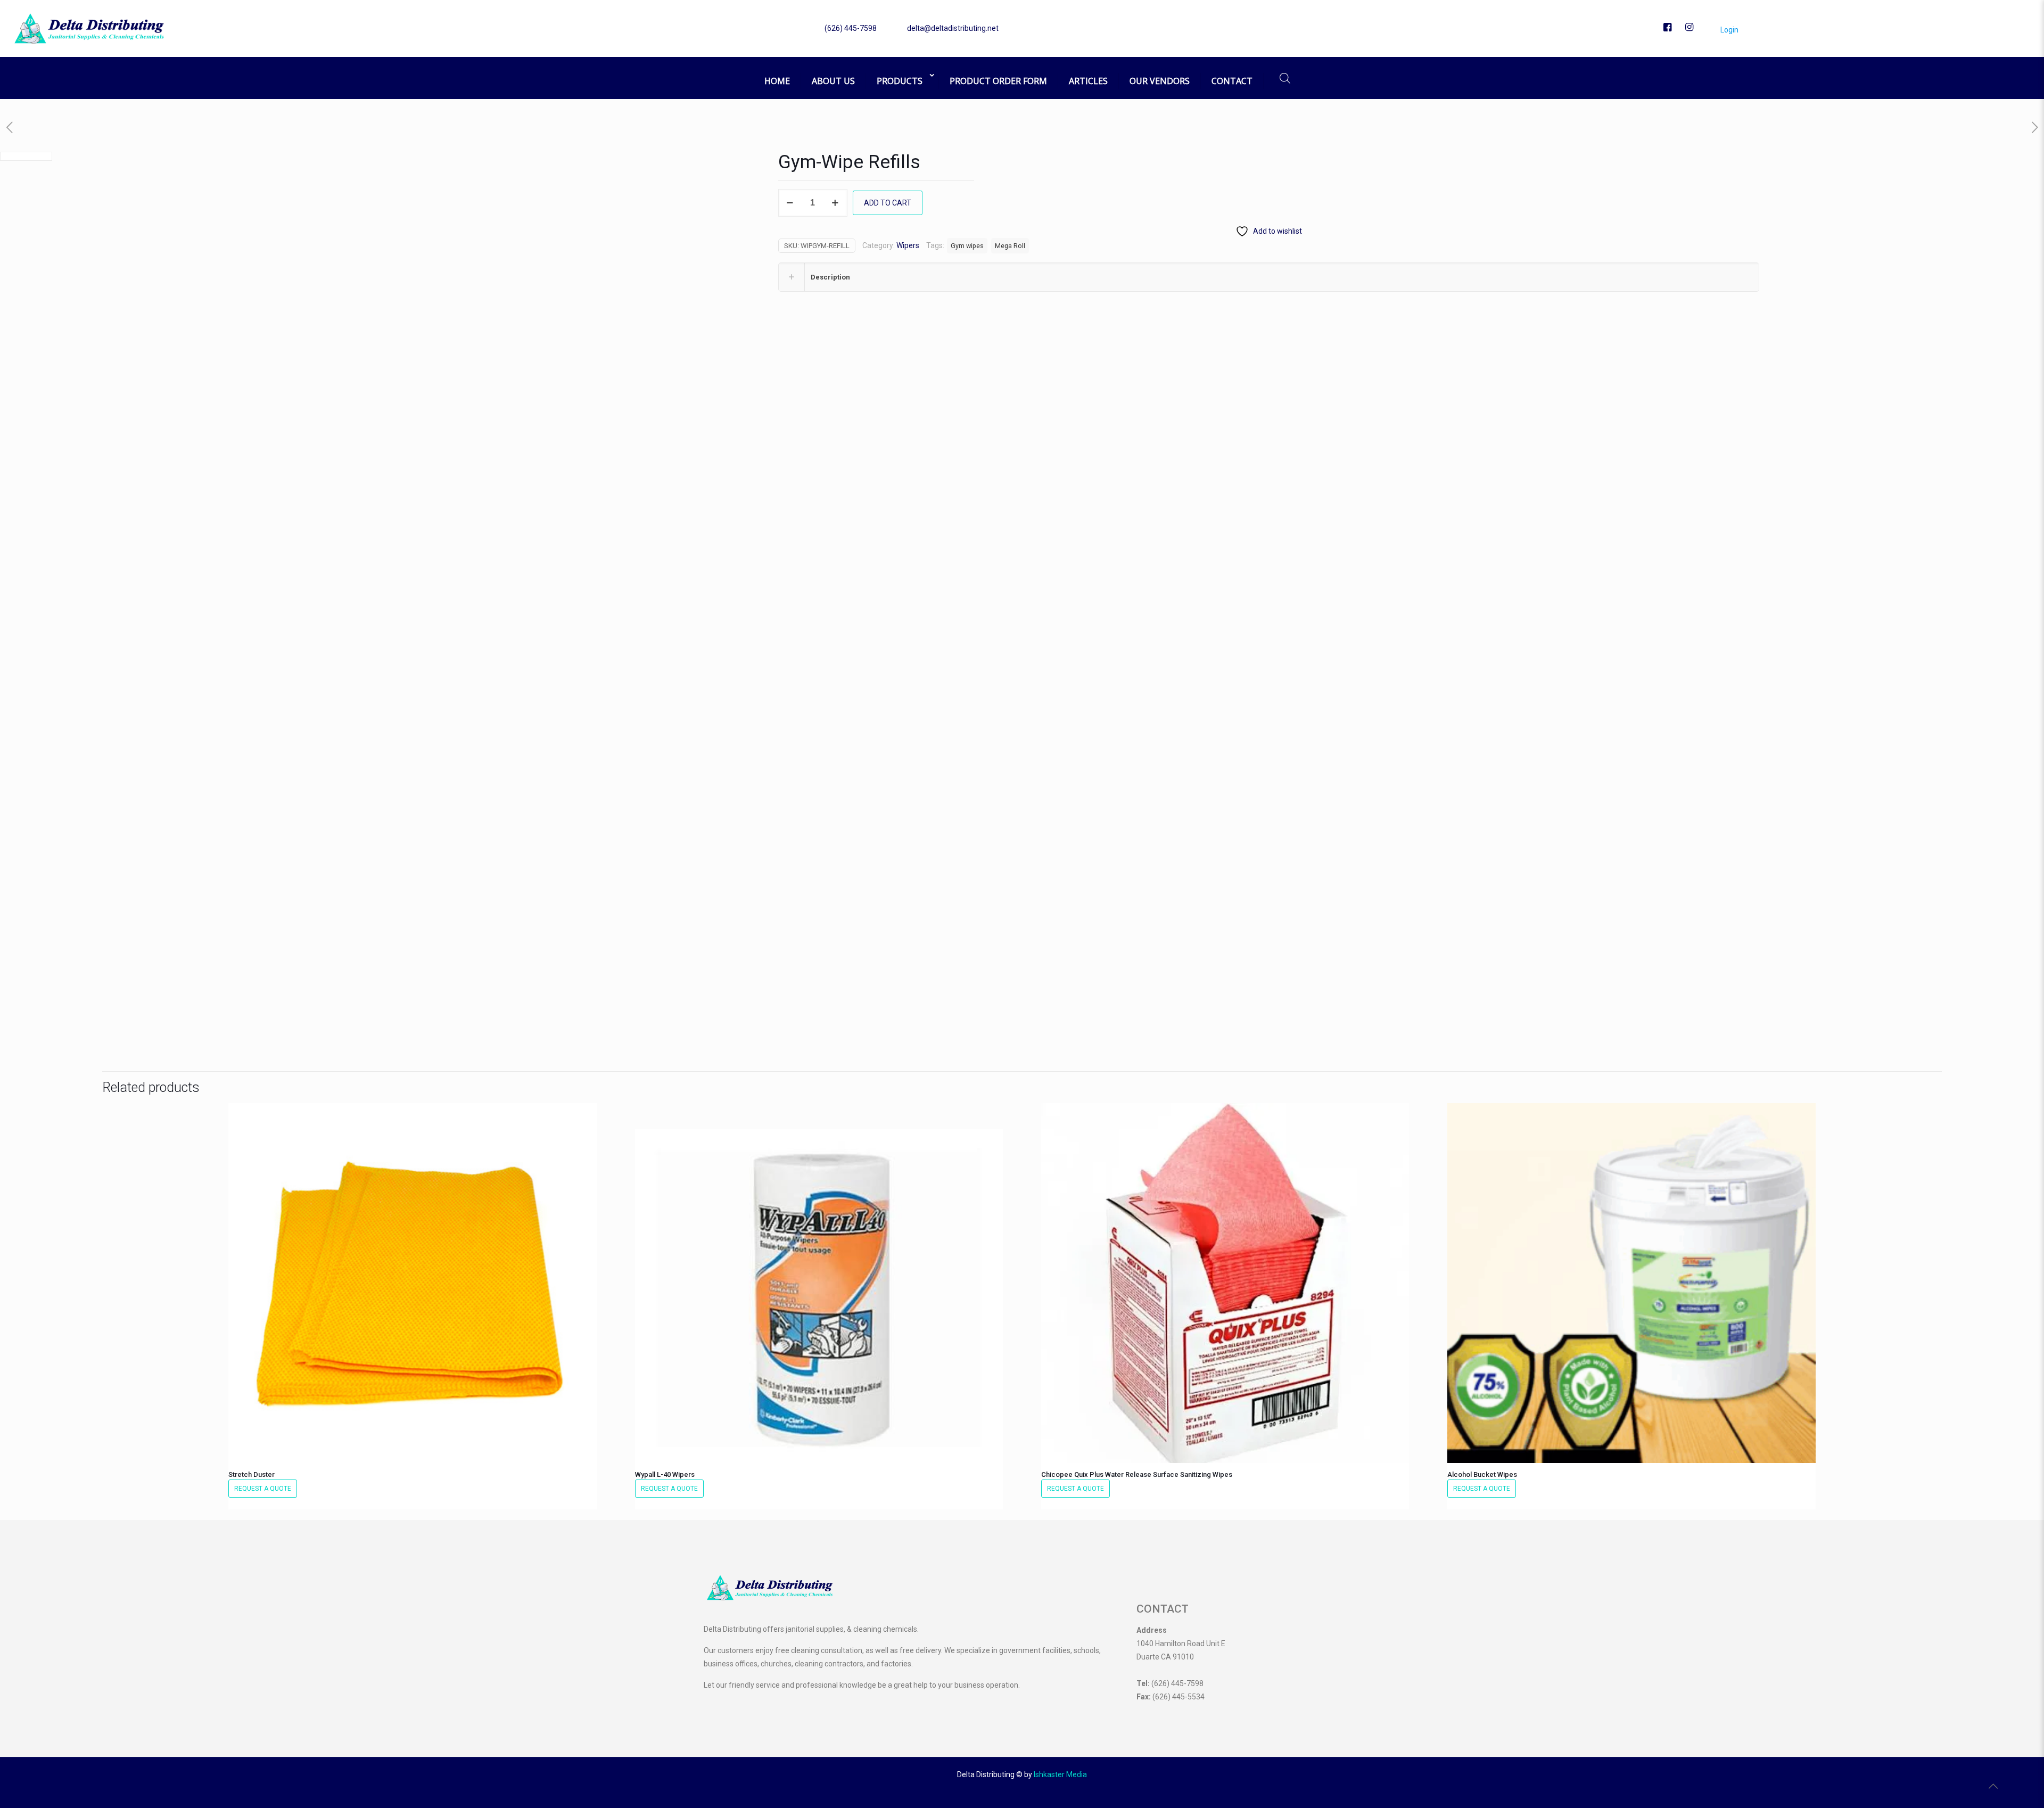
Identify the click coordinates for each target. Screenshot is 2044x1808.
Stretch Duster (252, 1474)
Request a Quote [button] (263, 1489)
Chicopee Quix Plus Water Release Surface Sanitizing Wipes (1137, 1474)
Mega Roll (1010, 246)
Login (1729, 30)
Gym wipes (967, 246)
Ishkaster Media (1060, 1774)
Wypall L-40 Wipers (665, 1474)
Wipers (908, 245)
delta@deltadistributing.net (953, 28)
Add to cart (888, 203)
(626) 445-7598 (851, 28)
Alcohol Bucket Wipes (1482, 1474)
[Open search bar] (1285, 78)
